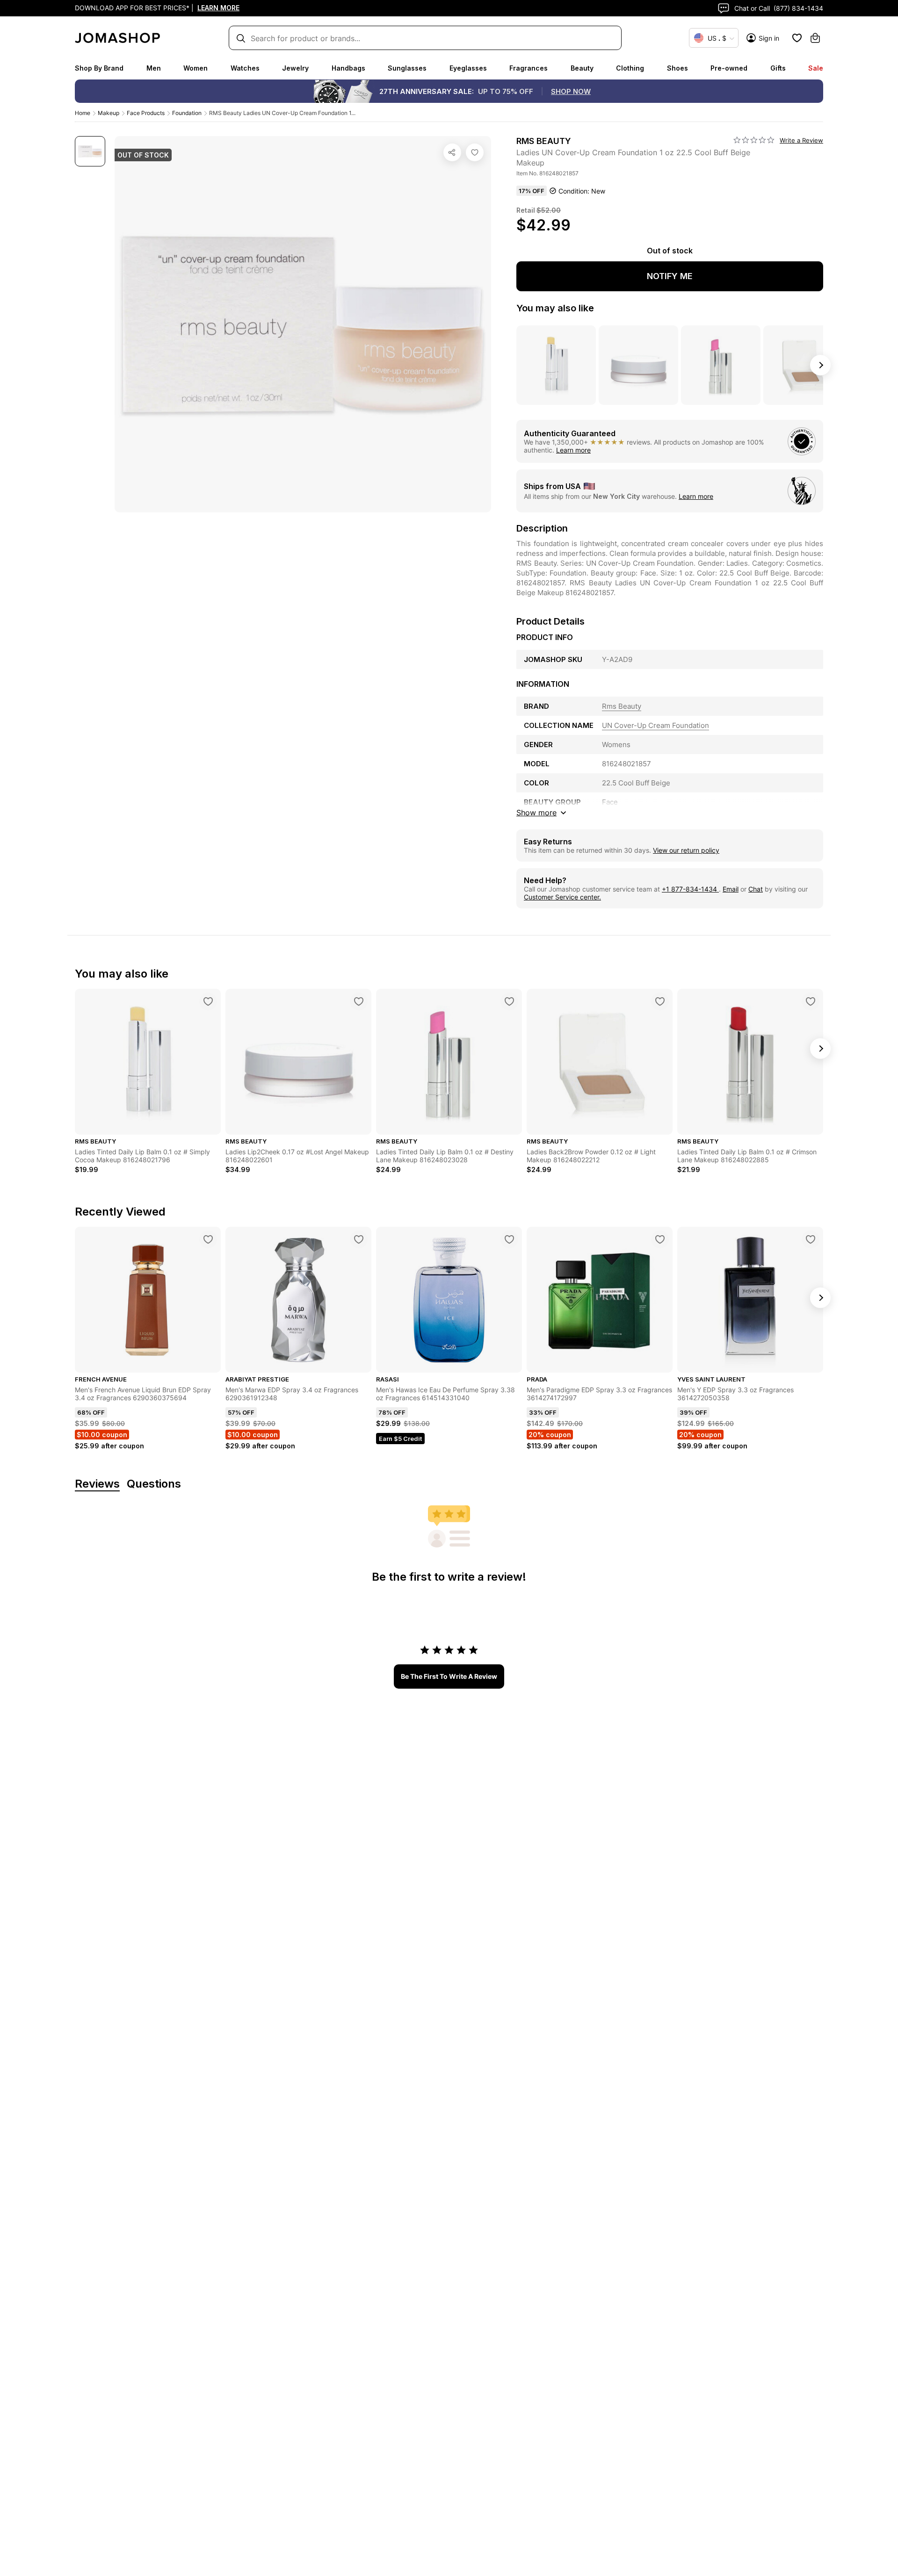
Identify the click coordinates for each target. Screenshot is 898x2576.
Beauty (582, 68)
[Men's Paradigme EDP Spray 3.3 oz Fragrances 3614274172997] (660, 1239)
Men (154, 68)
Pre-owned (729, 68)
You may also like (555, 308)
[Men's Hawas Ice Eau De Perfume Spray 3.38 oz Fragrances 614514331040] (509, 1239)
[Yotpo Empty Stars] (754, 140)
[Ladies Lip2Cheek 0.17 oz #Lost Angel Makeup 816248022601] (359, 1001)
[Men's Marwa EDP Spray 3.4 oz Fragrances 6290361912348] (359, 1239)
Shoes (677, 68)
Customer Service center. (562, 897)
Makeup (109, 113)
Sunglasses (407, 68)
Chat (756, 889)
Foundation (187, 113)
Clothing (630, 68)
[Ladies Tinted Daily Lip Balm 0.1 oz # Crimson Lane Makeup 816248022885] (811, 1001)
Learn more (573, 450)
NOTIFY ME (670, 276)
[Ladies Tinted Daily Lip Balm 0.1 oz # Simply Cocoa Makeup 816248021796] (208, 1001)
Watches (245, 68)
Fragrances (529, 68)
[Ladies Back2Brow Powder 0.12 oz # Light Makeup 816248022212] (660, 1001)
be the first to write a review (449, 1676)
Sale (816, 68)
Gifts (778, 68)
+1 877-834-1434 (690, 889)
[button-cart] (815, 38)
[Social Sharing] (452, 152)
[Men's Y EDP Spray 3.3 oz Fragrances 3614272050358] (811, 1239)
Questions (154, 1484)
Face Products (146, 113)
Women (196, 68)
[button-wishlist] (797, 38)
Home (83, 113)
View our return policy (686, 850)
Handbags (348, 68)
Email (731, 889)
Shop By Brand (99, 68)
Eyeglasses (468, 68)
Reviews (97, 1484)
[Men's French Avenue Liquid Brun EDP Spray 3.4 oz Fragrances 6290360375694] (208, 1239)
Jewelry (295, 68)
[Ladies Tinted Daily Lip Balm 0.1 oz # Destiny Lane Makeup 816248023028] (509, 1001)
